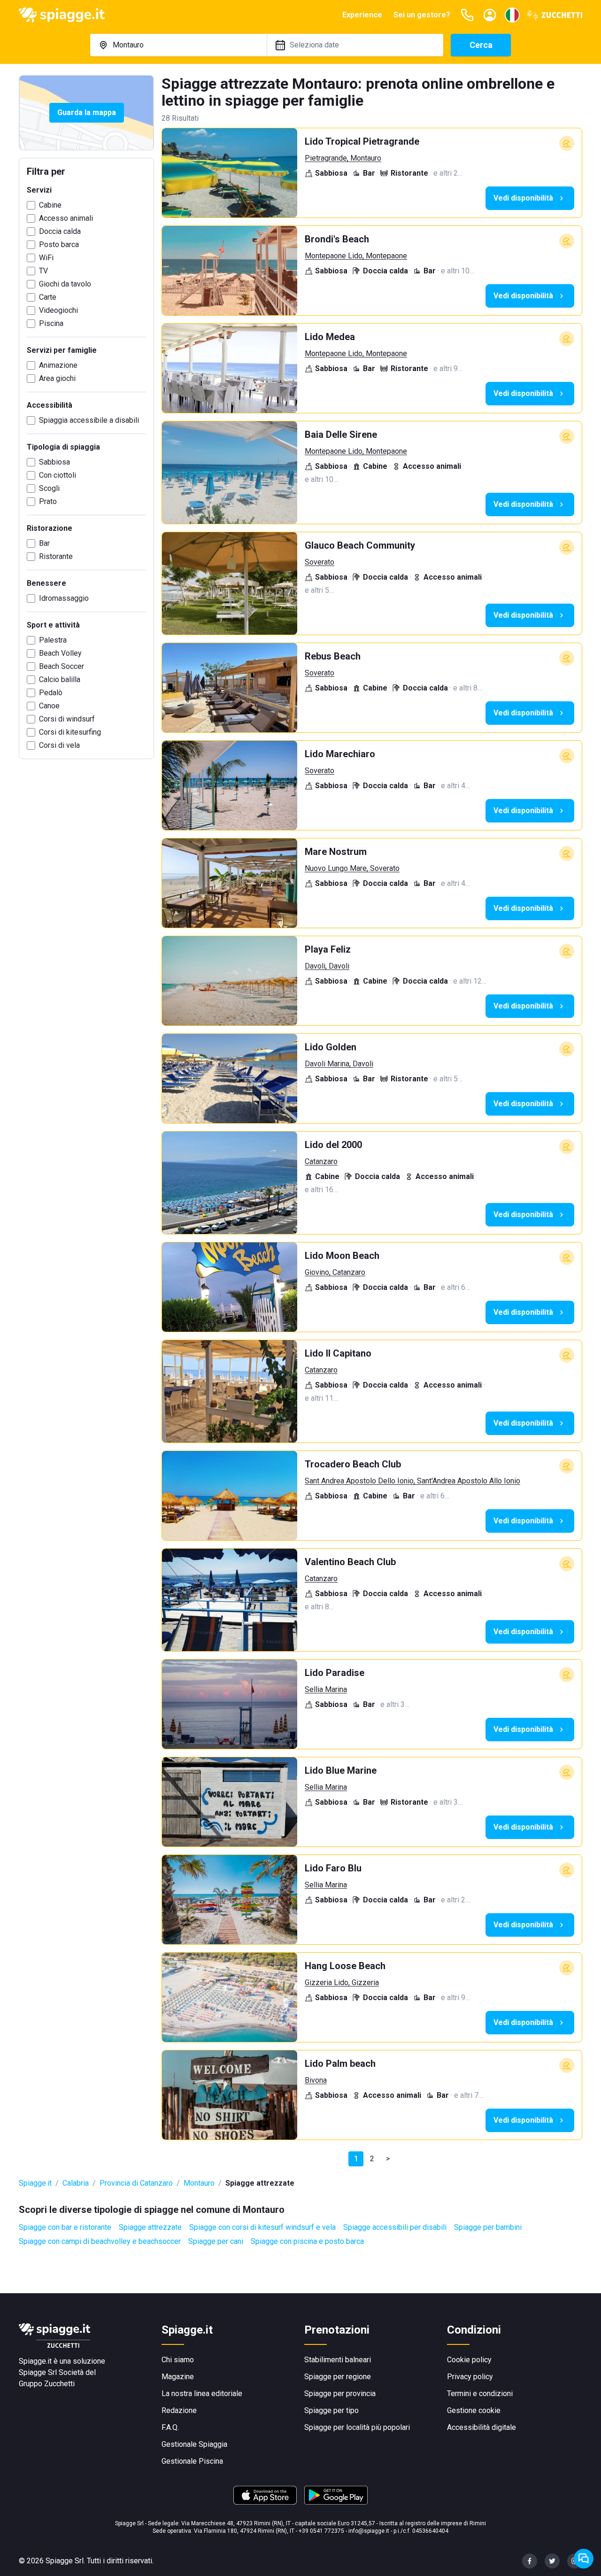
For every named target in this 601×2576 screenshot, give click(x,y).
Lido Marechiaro (340, 754)
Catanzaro (321, 1161)
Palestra (53, 640)
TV (43, 271)
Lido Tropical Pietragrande (362, 141)
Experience (362, 15)
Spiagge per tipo (331, 2410)
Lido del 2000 (333, 1145)
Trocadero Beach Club (353, 1464)
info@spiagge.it (369, 2531)
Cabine (50, 205)
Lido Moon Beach (342, 1256)
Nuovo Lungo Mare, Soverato (352, 868)
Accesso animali (66, 218)
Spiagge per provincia (340, 2394)
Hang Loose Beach (345, 1966)
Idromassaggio (64, 598)
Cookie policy (469, 2360)
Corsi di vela (59, 745)
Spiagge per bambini (488, 2227)
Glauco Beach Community (360, 545)
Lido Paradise (335, 1673)
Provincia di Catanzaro (136, 2183)
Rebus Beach (333, 656)
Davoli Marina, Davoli (339, 1064)
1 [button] (356, 2159)
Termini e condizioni (480, 2394)
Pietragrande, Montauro (343, 158)
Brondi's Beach (337, 239)
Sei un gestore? (422, 15)
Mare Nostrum (336, 852)
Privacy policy (470, 2377)
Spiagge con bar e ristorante (65, 2227)
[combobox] (178, 45)
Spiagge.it (35, 2183)
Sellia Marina (326, 1689)
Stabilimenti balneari (338, 2360)
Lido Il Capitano (338, 1353)
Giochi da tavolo (65, 284)
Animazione (58, 365)
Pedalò (51, 693)
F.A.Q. (170, 2427)
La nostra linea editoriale (202, 2394)
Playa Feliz (328, 949)
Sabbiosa (54, 462)
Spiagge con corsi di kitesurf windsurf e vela (262, 2227)
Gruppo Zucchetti (47, 2384)
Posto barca (59, 244)
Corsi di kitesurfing (70, 732)
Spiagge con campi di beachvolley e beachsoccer (100, 2241)
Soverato (320, 562)
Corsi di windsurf (67, 719)
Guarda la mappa (87, 113)
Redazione (179, 2410)
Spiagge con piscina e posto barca (307, 2241)
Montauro (199, 2183)
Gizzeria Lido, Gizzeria (342, 1982)
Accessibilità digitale (482, 2427)
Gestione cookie (474, 2410)
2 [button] (372, 2159)
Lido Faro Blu (333, 1868)
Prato (48, 501)
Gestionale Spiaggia (194, 2444)
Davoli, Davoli (327, 966)
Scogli (49, 488)
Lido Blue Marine (341, 1770)
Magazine (178, 2377)
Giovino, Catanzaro (335, 1272)
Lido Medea (330, 337)
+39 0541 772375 (321, 2531)
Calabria (76, 2183)
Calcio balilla (60, 679)
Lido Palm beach (340, 2064)
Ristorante (56, 556)
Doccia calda (60, 231)
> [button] (388, 2159)
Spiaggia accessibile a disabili (89, 420)
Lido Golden (331, 1047)
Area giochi (57, 378)
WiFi (46, 258)
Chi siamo (178, 2360)
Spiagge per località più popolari (357, 2427)
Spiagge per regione (338, 2377)
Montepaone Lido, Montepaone (356, 256)
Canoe (49, 706)
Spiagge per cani (216, 2241)
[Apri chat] (584, 2559)
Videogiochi (58, 310)
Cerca (481, 45)
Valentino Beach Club (350, 1562)
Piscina (51, 323)
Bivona (316, 2080)
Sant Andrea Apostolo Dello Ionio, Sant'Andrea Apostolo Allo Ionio (412, 1481)
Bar (44, 543)
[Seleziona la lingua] (512, 15)
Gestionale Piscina (192, 2461)
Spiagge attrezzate (150, 2227)
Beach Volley (60, 653)
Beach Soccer (62, 666)
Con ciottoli (58, 475)
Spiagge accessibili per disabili (395, 2227)
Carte (48, 297)
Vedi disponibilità (523, 198)
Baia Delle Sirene (341, 435)
